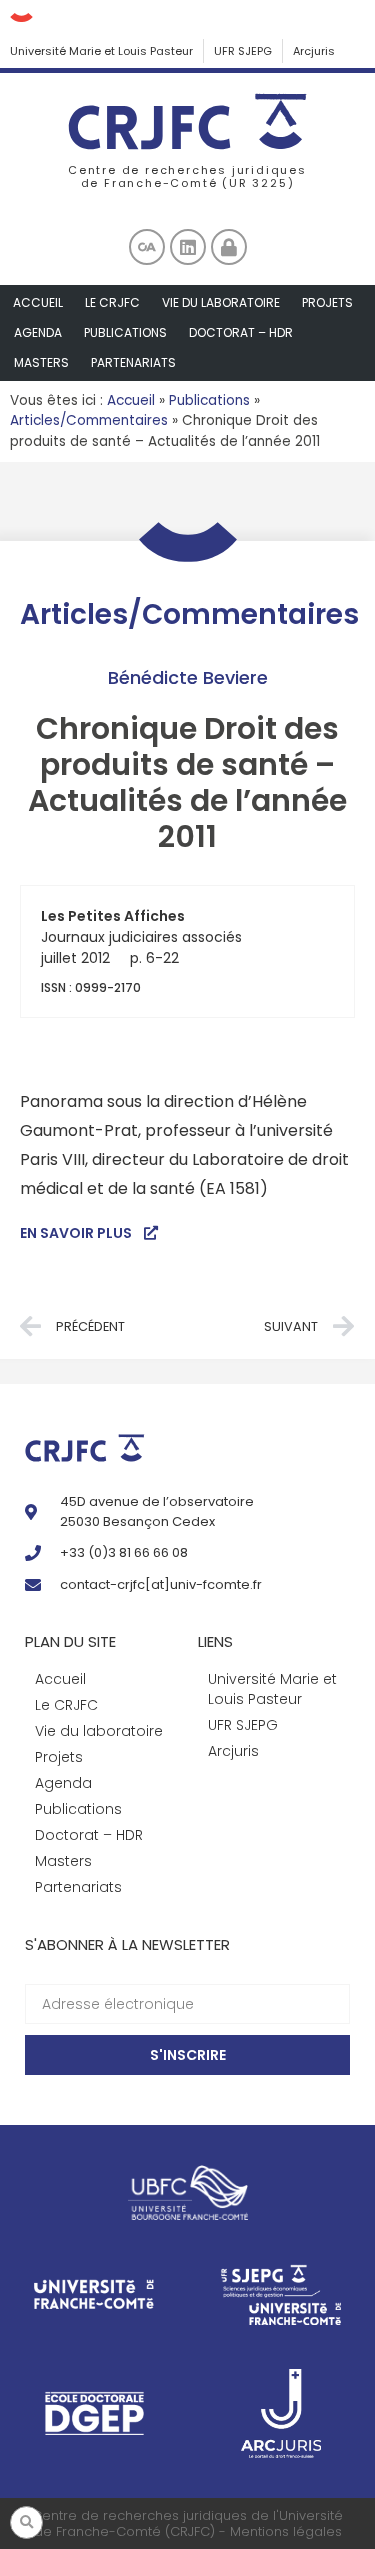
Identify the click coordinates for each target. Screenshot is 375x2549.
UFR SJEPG (243, 51)
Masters (41, 362)
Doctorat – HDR (241, 332)
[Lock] (229, 247)
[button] (26, 2522)
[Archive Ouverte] (147, 247)
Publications (125, 332)
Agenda (38, 332)
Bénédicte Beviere (188, 677)
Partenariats (133, 362)
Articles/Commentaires (89, 420)
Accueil (38, 302)
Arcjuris (314, 51)
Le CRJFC (112, 302)
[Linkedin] (188, 247)
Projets (327, 302)
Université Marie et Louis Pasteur (101, 51)
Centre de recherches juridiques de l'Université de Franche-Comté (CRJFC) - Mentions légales (187, 2523)
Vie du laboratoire (221, 302)
